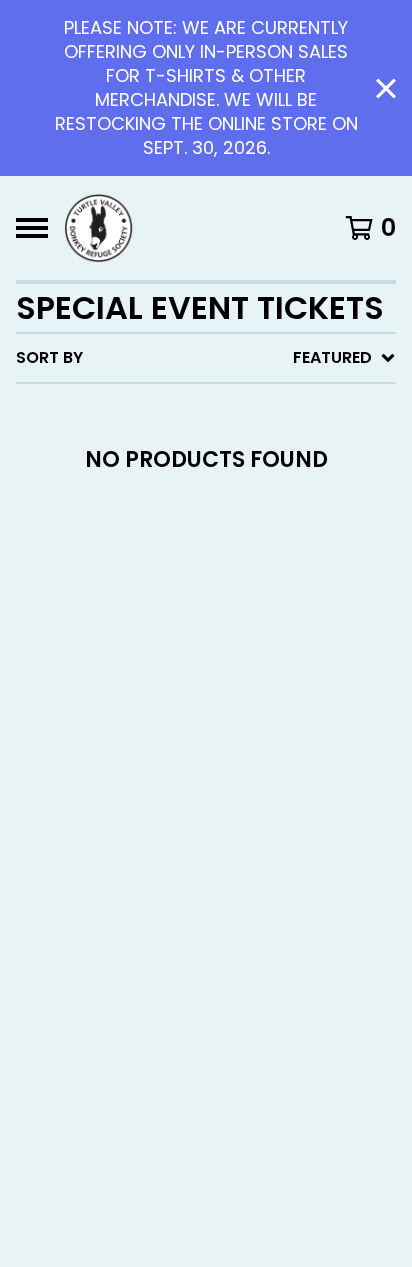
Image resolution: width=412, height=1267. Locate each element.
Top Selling (219, 473)
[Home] (99, 228)
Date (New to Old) (250, 569)
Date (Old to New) (250, 601)
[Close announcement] (386, 88)
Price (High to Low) (256, 665)
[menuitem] (206, 358)
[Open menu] (32, 228)
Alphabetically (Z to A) (273, 537)
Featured (209, 409)
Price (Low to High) (256, 633)
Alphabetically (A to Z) (273, 505)
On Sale (202, 441)
